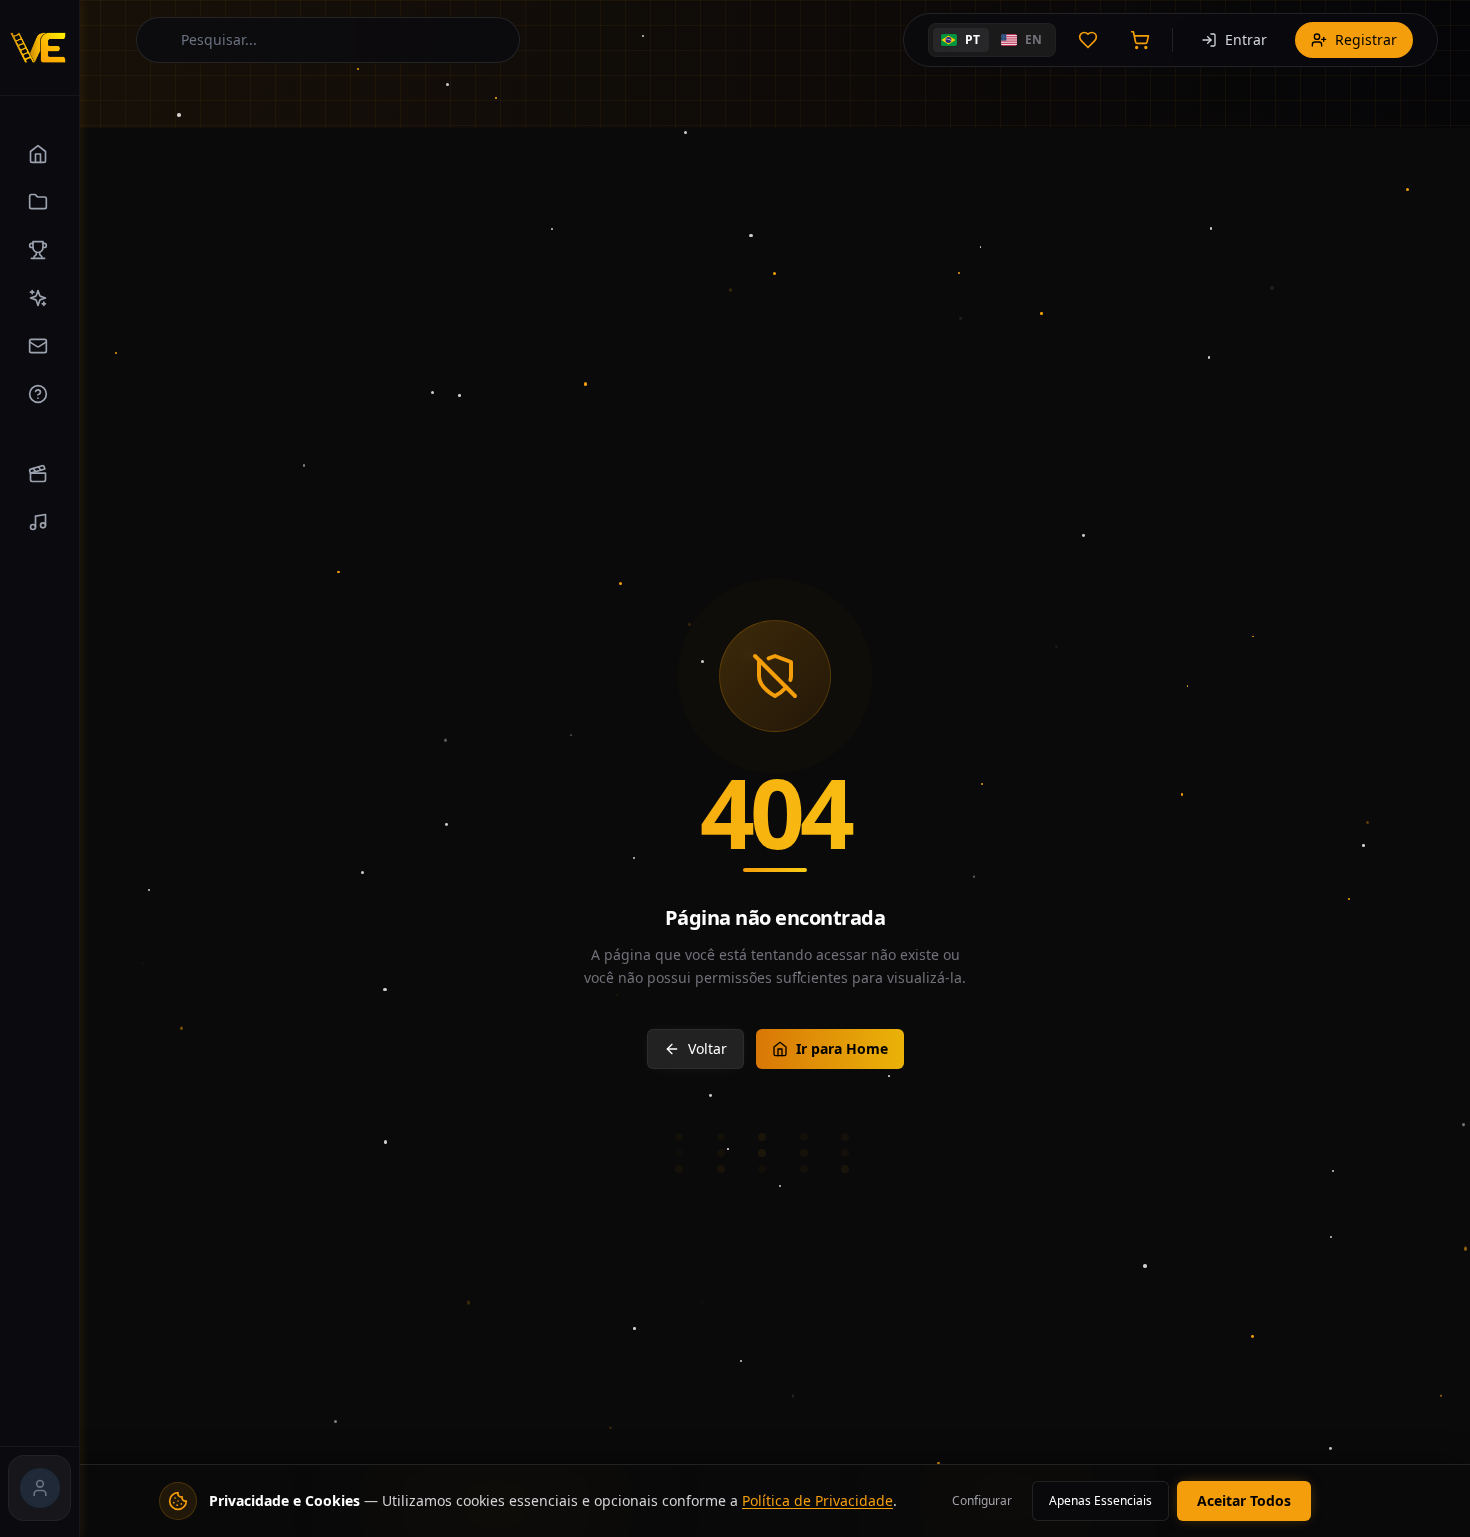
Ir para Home (842, 1048)
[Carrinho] (1140, 40)
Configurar (982, 1500)
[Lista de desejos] (1088, 40)
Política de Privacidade (817, 1500)
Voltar (707, 1048)
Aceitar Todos (1244, 1500)
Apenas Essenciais (1100, 1500)
